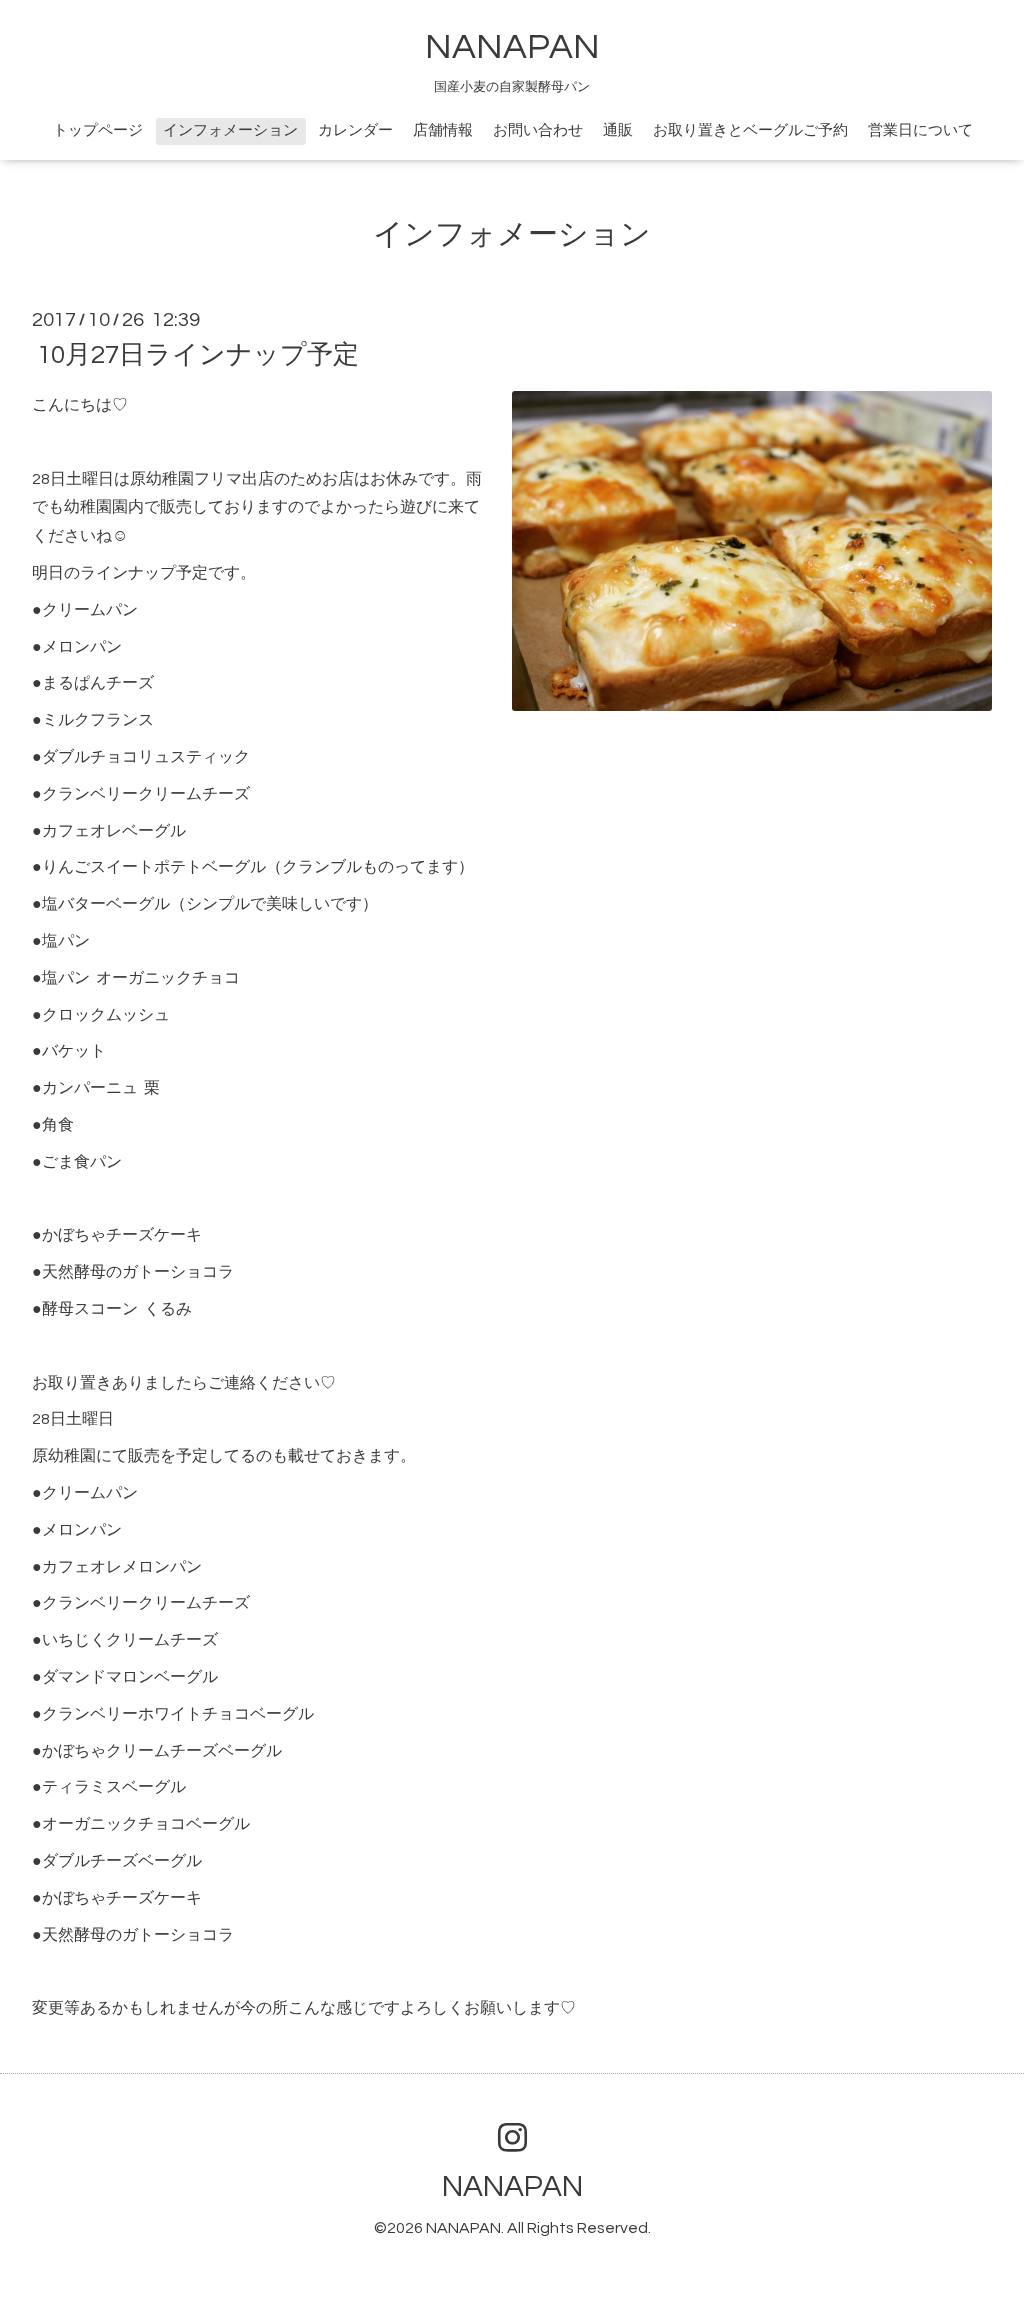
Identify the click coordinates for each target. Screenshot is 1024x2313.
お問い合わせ (538, 130)
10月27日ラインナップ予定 (198, 355)
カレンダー (355, 130)
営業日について (920, 130)
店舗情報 (443, 130)
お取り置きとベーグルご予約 (750, 130)
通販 (618, 130)
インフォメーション (230, 130)
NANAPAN (512, 47)
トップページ (98, 130)
